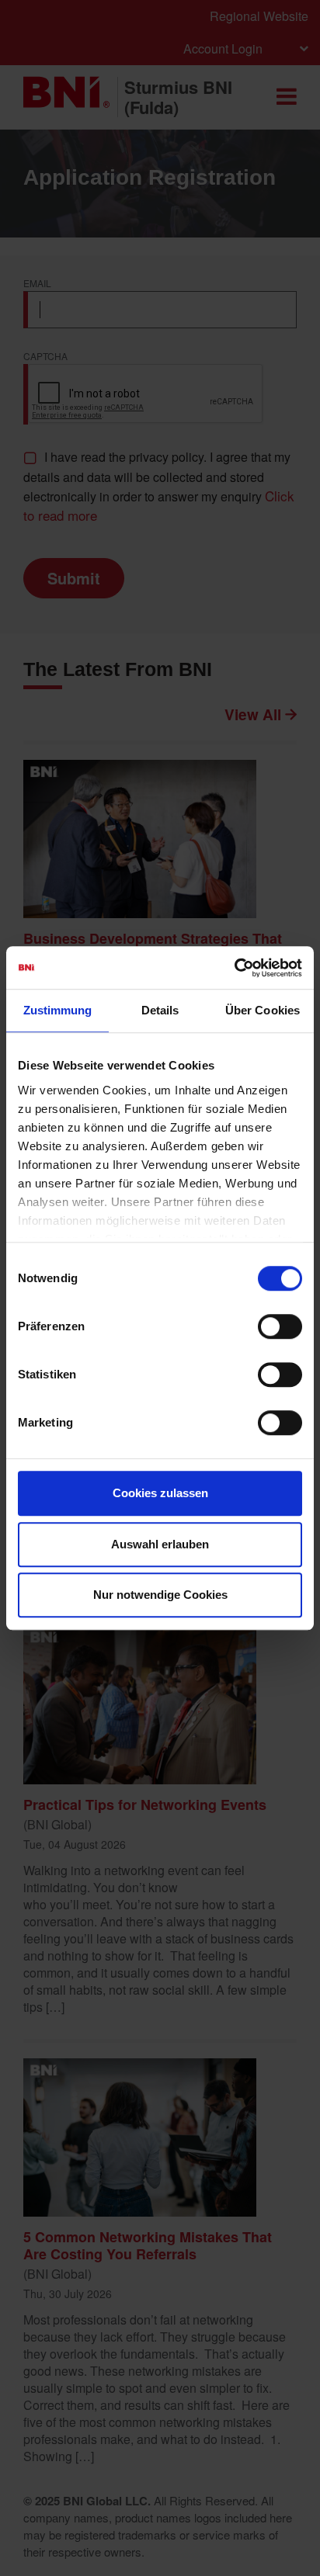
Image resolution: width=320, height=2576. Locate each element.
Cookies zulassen (160, 1493)
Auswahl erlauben (160, 1544)
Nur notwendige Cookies (160, 1595)
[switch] (280, 1326)
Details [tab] (160, 1010)
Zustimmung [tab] (58, 1010)
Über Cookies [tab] (263, 1010)
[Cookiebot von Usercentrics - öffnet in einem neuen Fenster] (234, 968)
